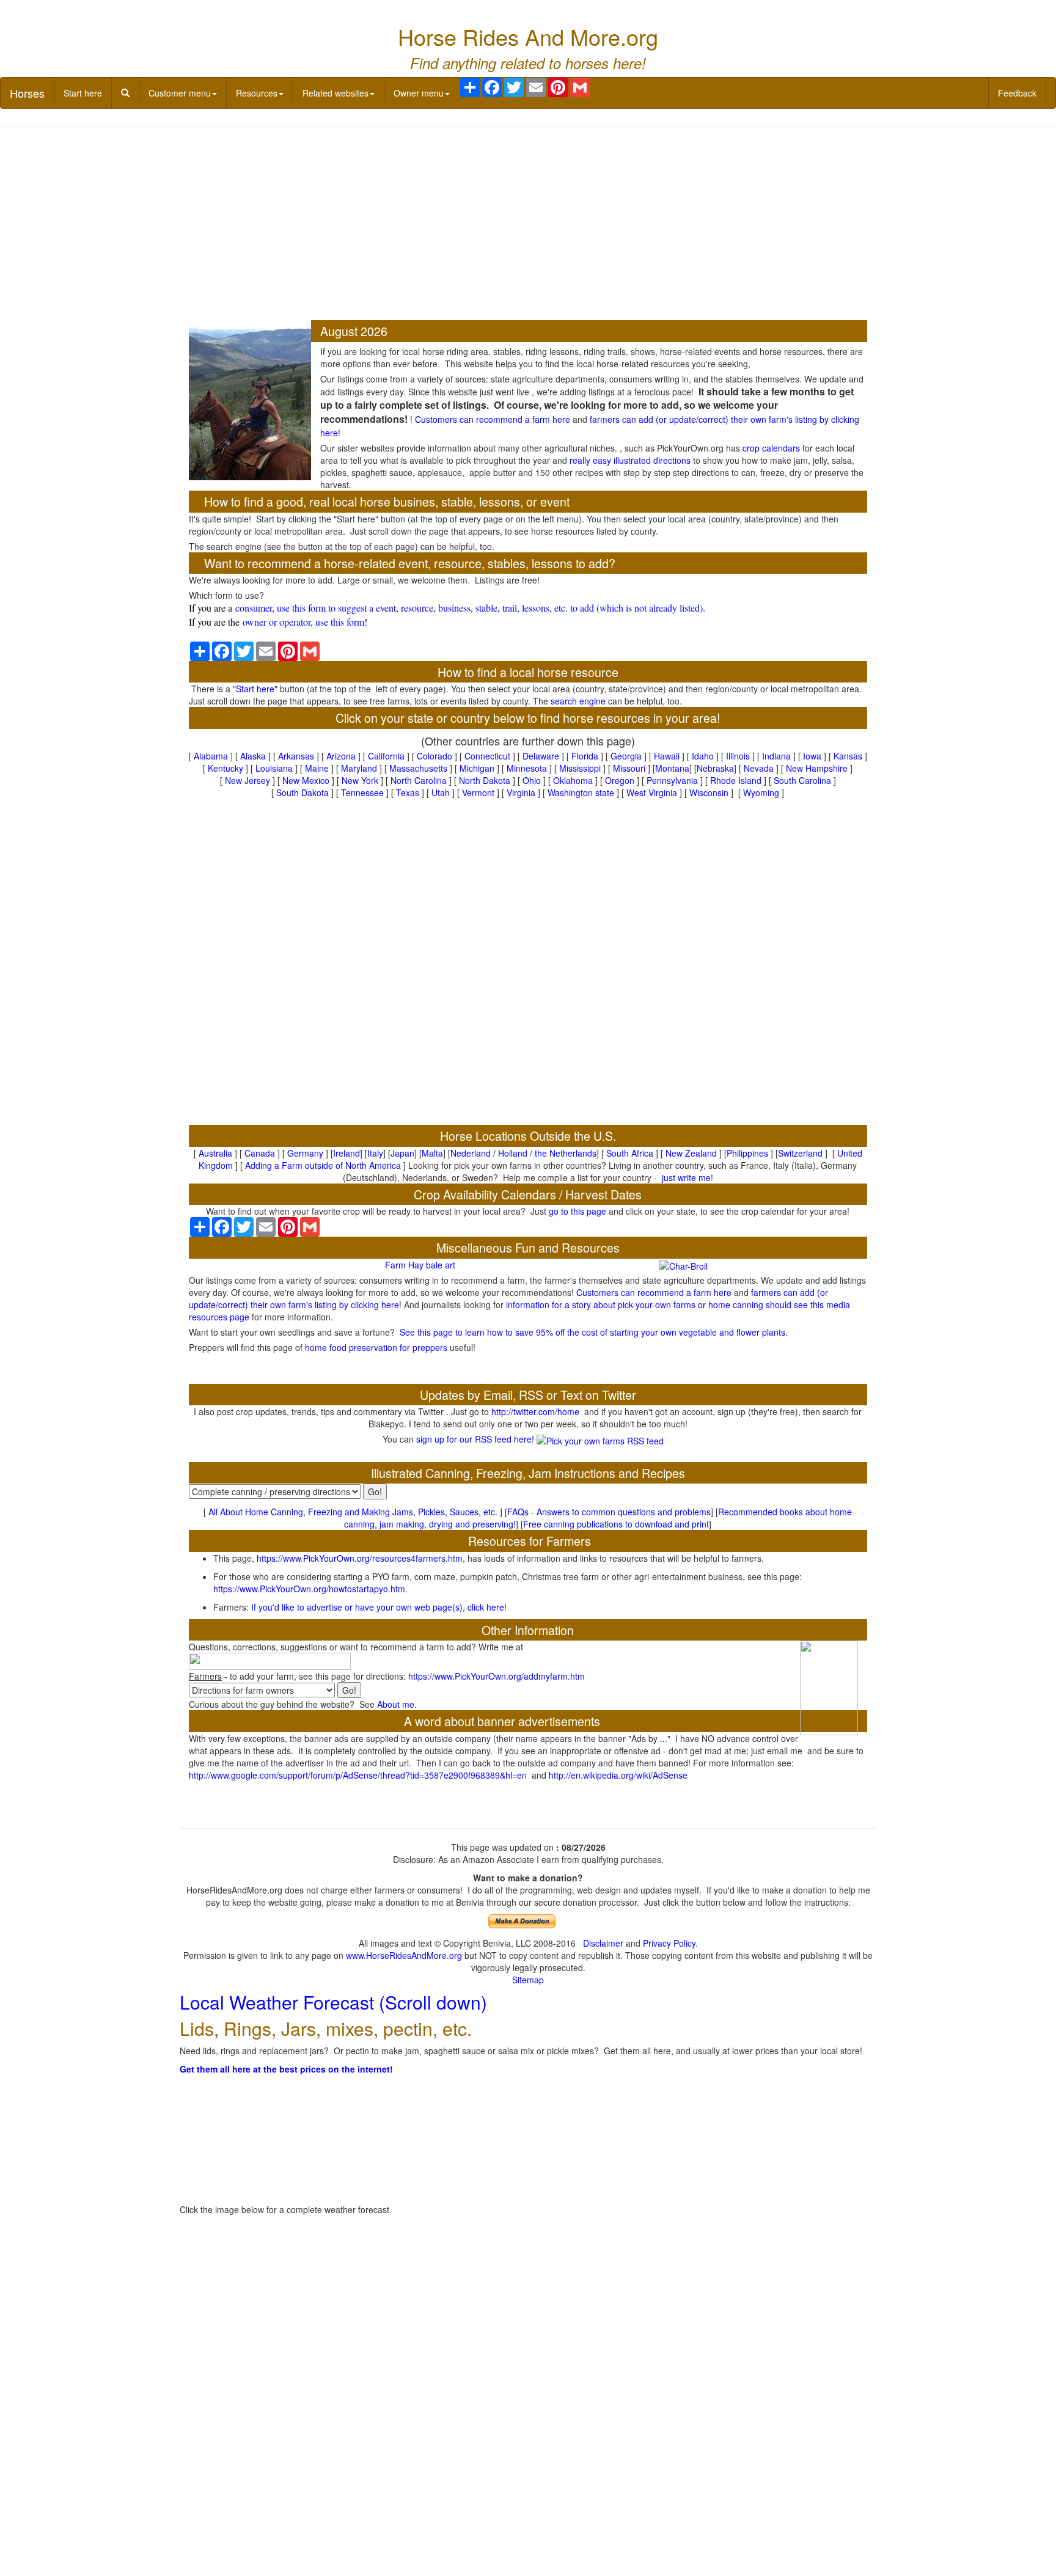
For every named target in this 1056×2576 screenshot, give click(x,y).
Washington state (581, 792)
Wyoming (761, 792)
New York (360, 780)
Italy (375, 1153)
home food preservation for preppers (376, 1347)
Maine (317, 768)
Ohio (532, 780)
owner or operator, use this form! (305, 622)
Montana (672, 768)
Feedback (1017, 93)
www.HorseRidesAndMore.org (404, 1955)
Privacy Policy (669, 1943)
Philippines (747, 1153)
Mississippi (580, 768)
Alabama (211, 756)
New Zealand (691, 1153)
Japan (402, 1153)
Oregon (620, 780)
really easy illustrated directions (630, 460)
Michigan (477, 768)
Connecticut (487, 756)
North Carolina (419, 780)
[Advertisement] (528, 225)
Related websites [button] (335, 93)
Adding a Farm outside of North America (323, 1165)
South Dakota (302, 792)
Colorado (435, 756)
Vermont (478, 792)
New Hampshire (817, 768)
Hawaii (667, 756)
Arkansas (296, 756)
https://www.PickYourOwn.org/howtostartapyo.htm (309, 1589)
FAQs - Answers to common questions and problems (609, 1512)
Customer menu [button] (180, 93)
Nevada (759, 768)
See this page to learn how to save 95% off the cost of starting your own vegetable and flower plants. (594, 1332)
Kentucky (226, 768)
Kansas (848, 756)
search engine (578, 701)
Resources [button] (257, 93)
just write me (686, 1177)
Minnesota (527, 768)
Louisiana (274, 768)
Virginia (521, 792)
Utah (441, 792)
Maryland (359, 768)
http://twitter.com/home (535, 1411)
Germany (305, 1153)
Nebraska (715, 768)
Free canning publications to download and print (616, 1524)
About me (396, 1704)
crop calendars (771, 448)
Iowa (812, 756)
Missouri (629, 768)
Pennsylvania (672, 780)
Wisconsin (709, 792)
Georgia (626, 756)
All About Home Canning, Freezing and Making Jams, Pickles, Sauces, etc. (353, 1512)
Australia (215, 1153)
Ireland (346, 1153)
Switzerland (800, 1153)
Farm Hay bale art (420, 1265)
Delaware (541, 756)
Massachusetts (418, 768)
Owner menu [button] (419, 93)
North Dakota (485, 780)
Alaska (253, 756)
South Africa (630, 1153)
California (386, 756)
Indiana (776, 756)
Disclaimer (603, 1943)
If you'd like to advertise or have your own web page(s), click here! (379, 1607)
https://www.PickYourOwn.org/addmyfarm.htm (497, 1676)
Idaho (703, 756)
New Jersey (248, 780)
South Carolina (802, 780)
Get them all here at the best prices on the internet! (286, 2069)
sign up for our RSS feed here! (476, 1439)
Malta (432, 1153)
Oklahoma (573, 780)
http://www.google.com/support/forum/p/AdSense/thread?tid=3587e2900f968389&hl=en (358, 1775)
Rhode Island (736, 780)
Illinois (738, 756)
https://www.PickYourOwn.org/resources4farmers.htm (360, 1558)
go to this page (577, 1211)
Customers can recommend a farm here (493, 419)
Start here (83, 93)
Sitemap (528, 1980)
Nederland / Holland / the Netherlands (523, 1153)
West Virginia (652, 792)
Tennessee (362, 792)
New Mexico (306, 780)
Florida (585, 756)
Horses (27, 93)
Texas (408, 792)
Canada (260, 1153)
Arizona (341, 756)
